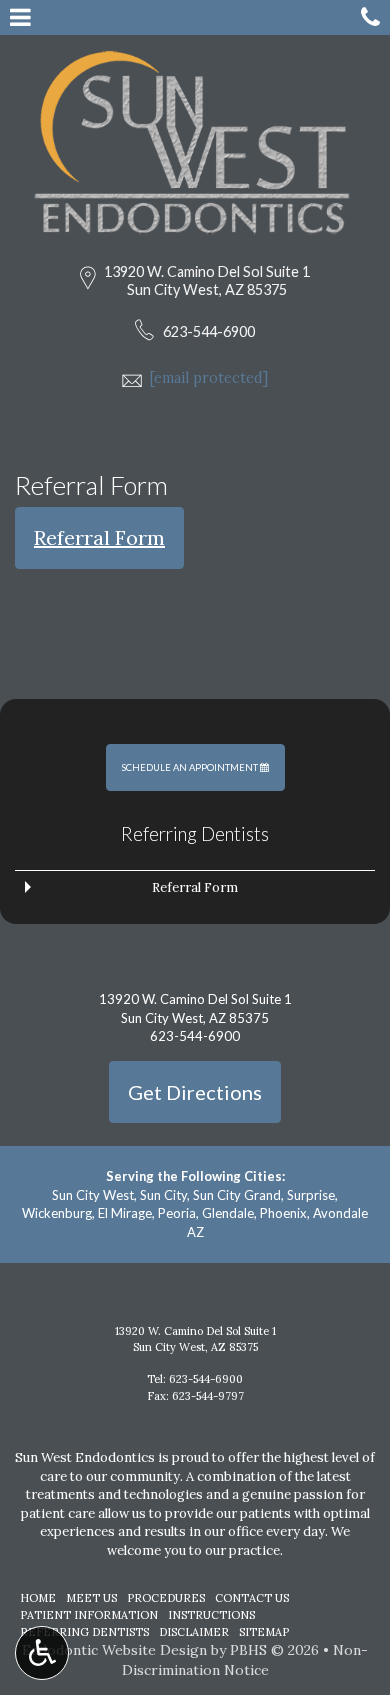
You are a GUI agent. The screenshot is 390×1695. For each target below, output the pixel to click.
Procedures (166, 1598)
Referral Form (99, 537)
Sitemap (264, 1632)
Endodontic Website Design (114, 1650)
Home (38, 1598)
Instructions (211, 1615)
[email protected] (209, 378)
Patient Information (89, 1615)
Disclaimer (194, 1632)
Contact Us (252, 1598)
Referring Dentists (195, 834)
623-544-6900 (209, 331)
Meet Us (91, 1598)
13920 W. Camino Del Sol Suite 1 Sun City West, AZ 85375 (207, 280)
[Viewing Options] (42, 1653)
